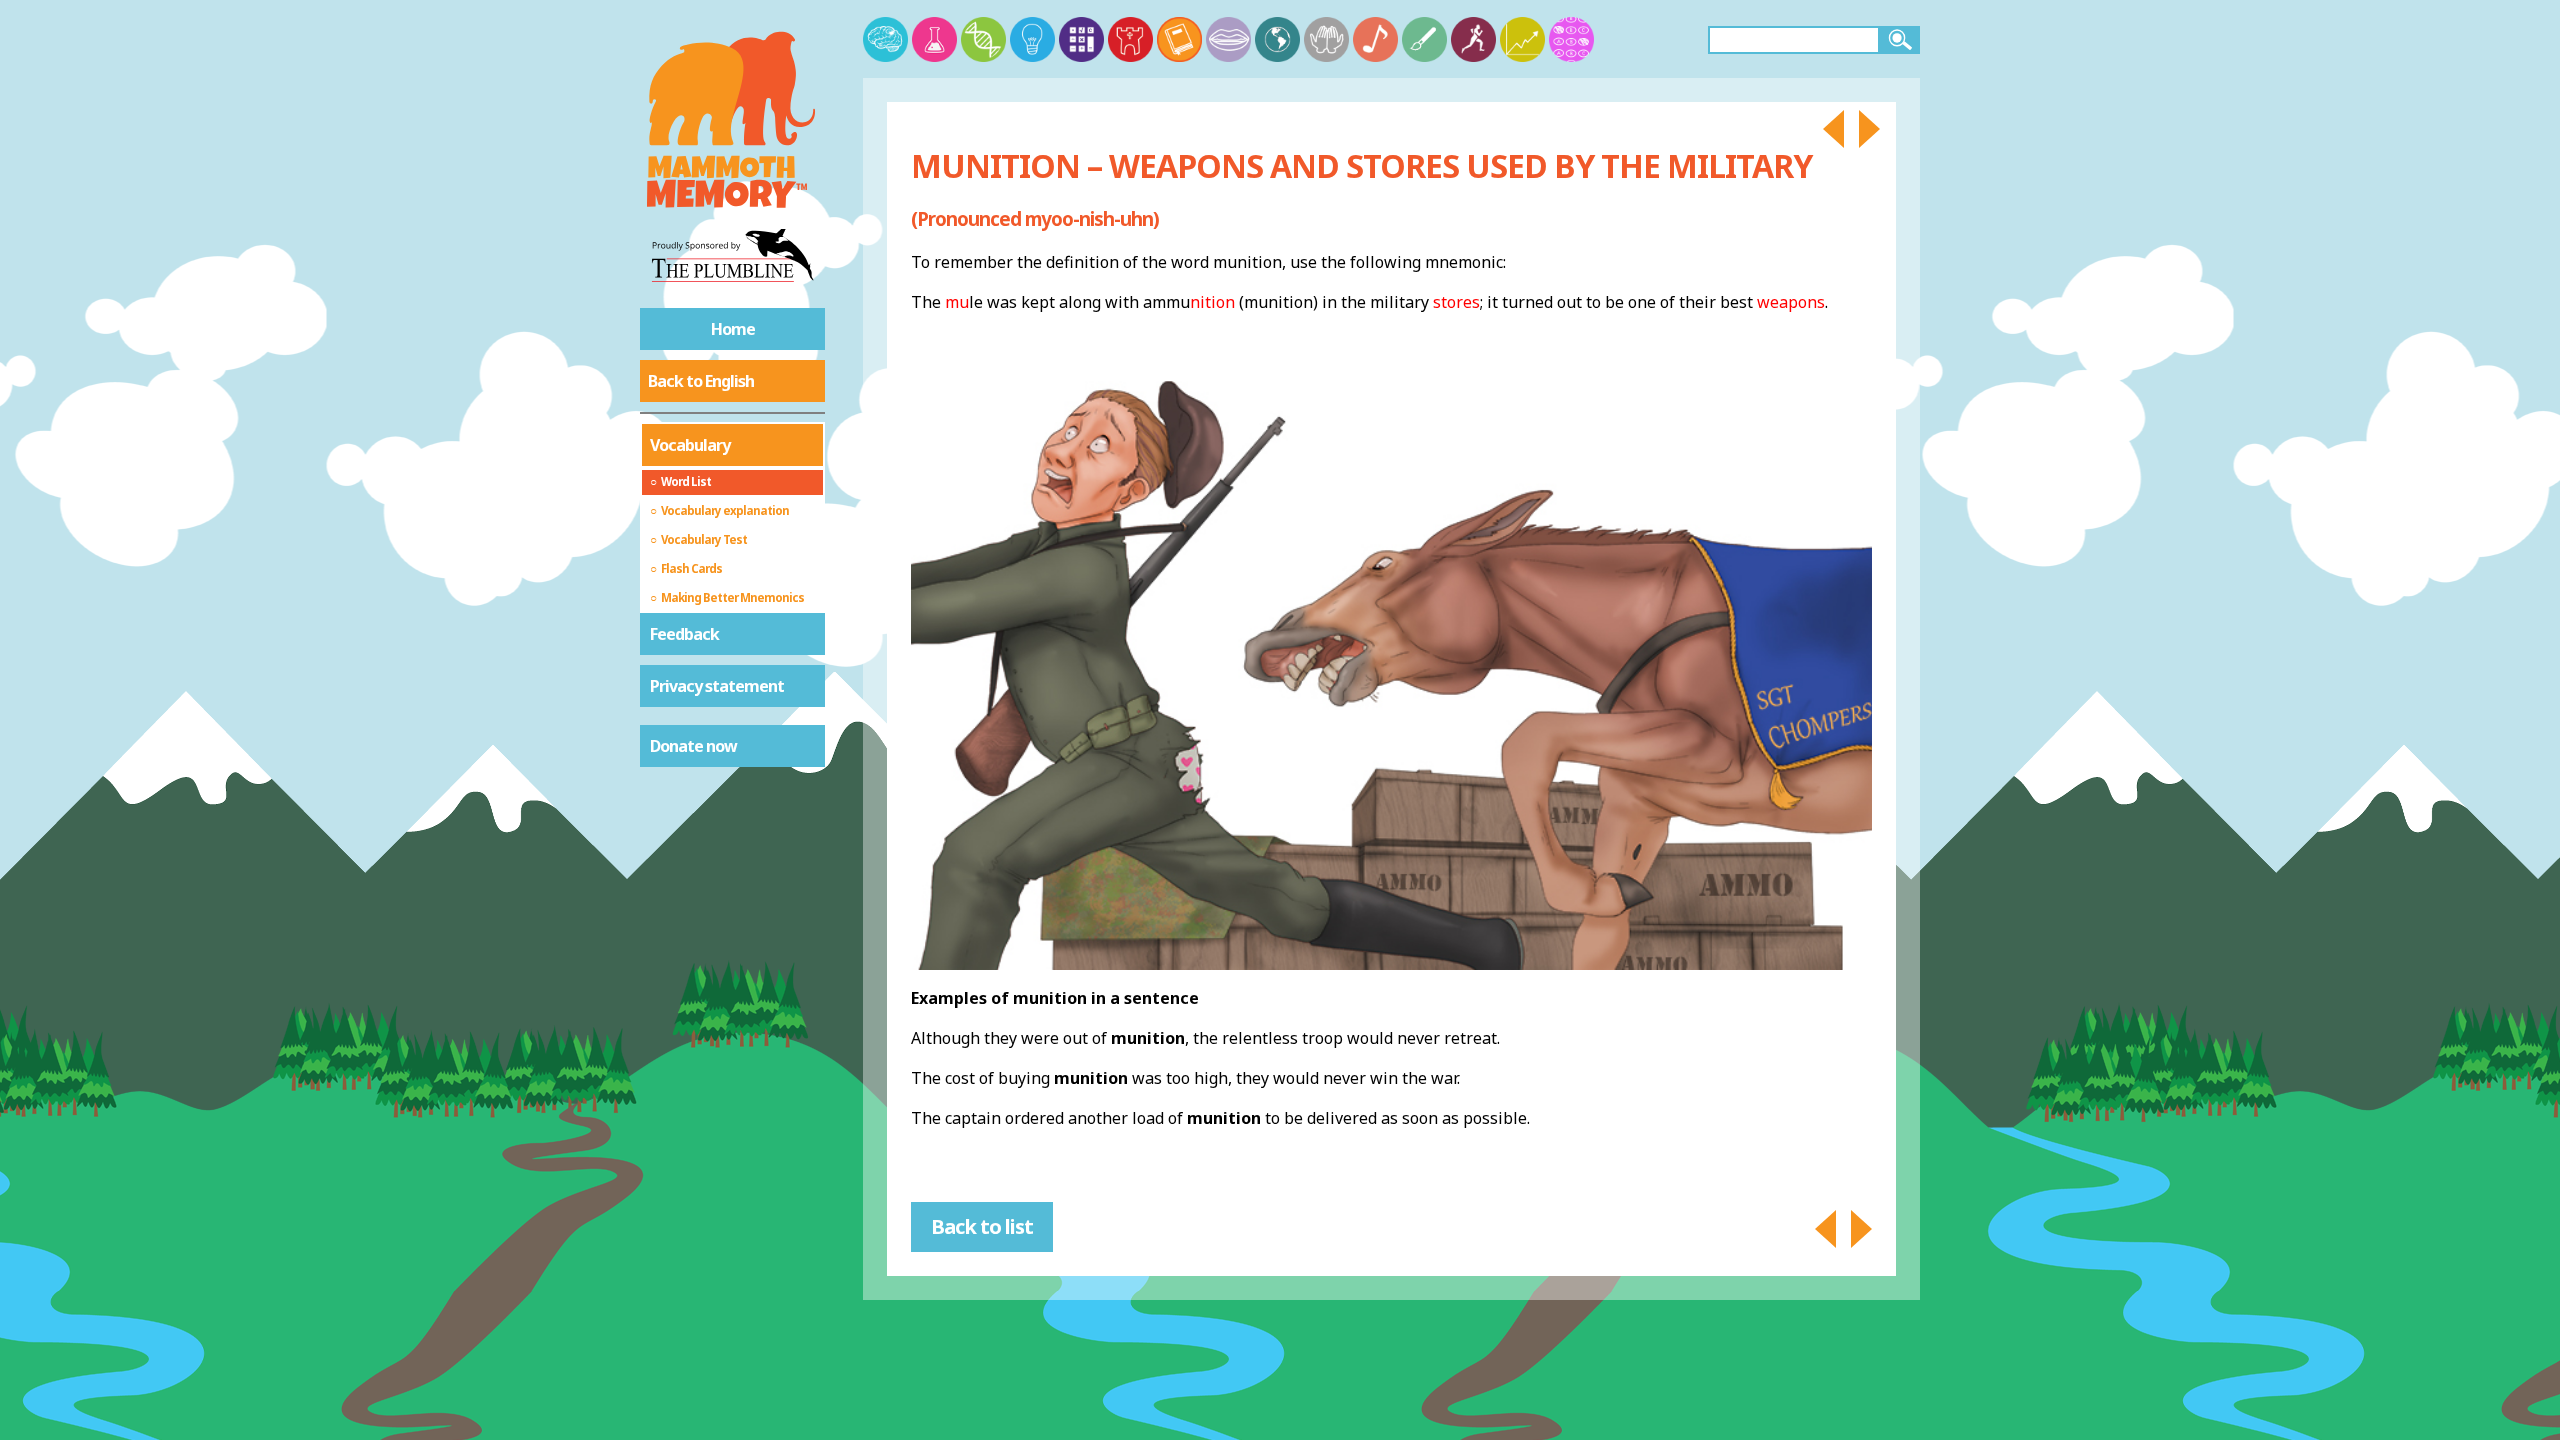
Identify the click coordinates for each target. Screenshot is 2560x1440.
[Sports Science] (1473, 39)
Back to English (701, 381)
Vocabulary (690, 445)
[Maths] (1081, 39)
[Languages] (1228, 39)
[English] (1179, 39)
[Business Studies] (1522, 39)
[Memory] (885, 39)
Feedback (684, 634)
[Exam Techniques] (1571, 39)
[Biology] (983, 39)
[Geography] (1277, 39)
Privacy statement (717, 686)
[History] (1130, 39)
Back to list (982, 1226)
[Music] (1375, 39)
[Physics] (1032, 39)
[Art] (1424, 39)
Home (733, 329)
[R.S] (1326, 39)
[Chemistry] (934, 39)
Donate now (693, 746)
